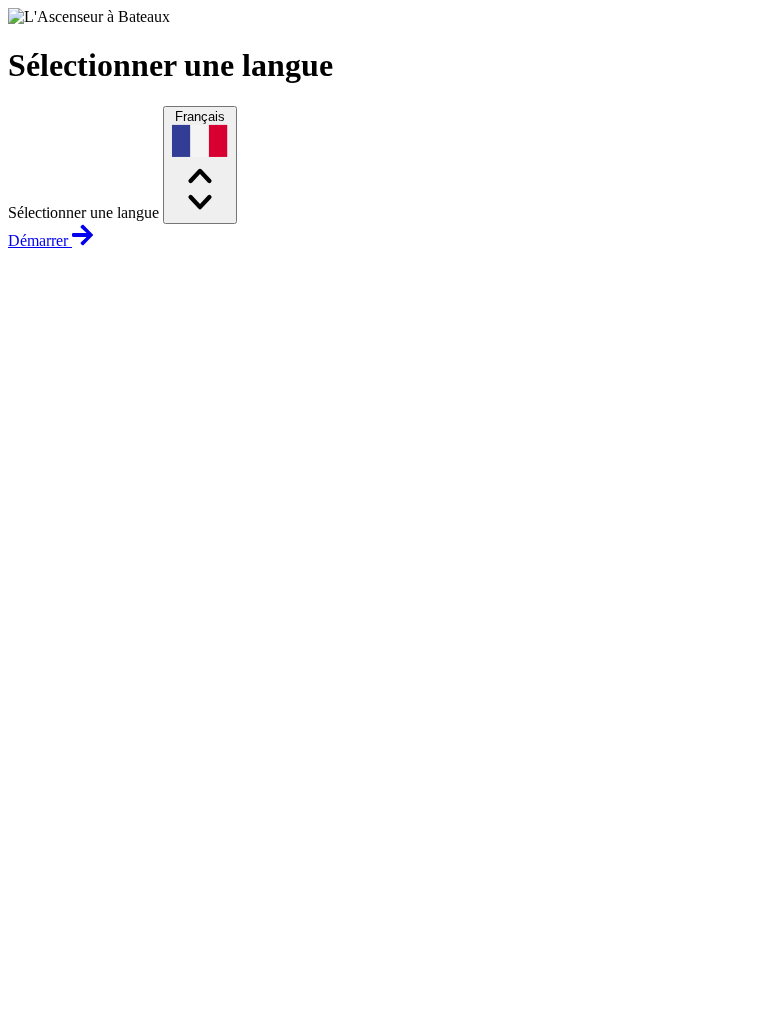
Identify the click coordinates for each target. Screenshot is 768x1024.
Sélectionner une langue (83, 212)
